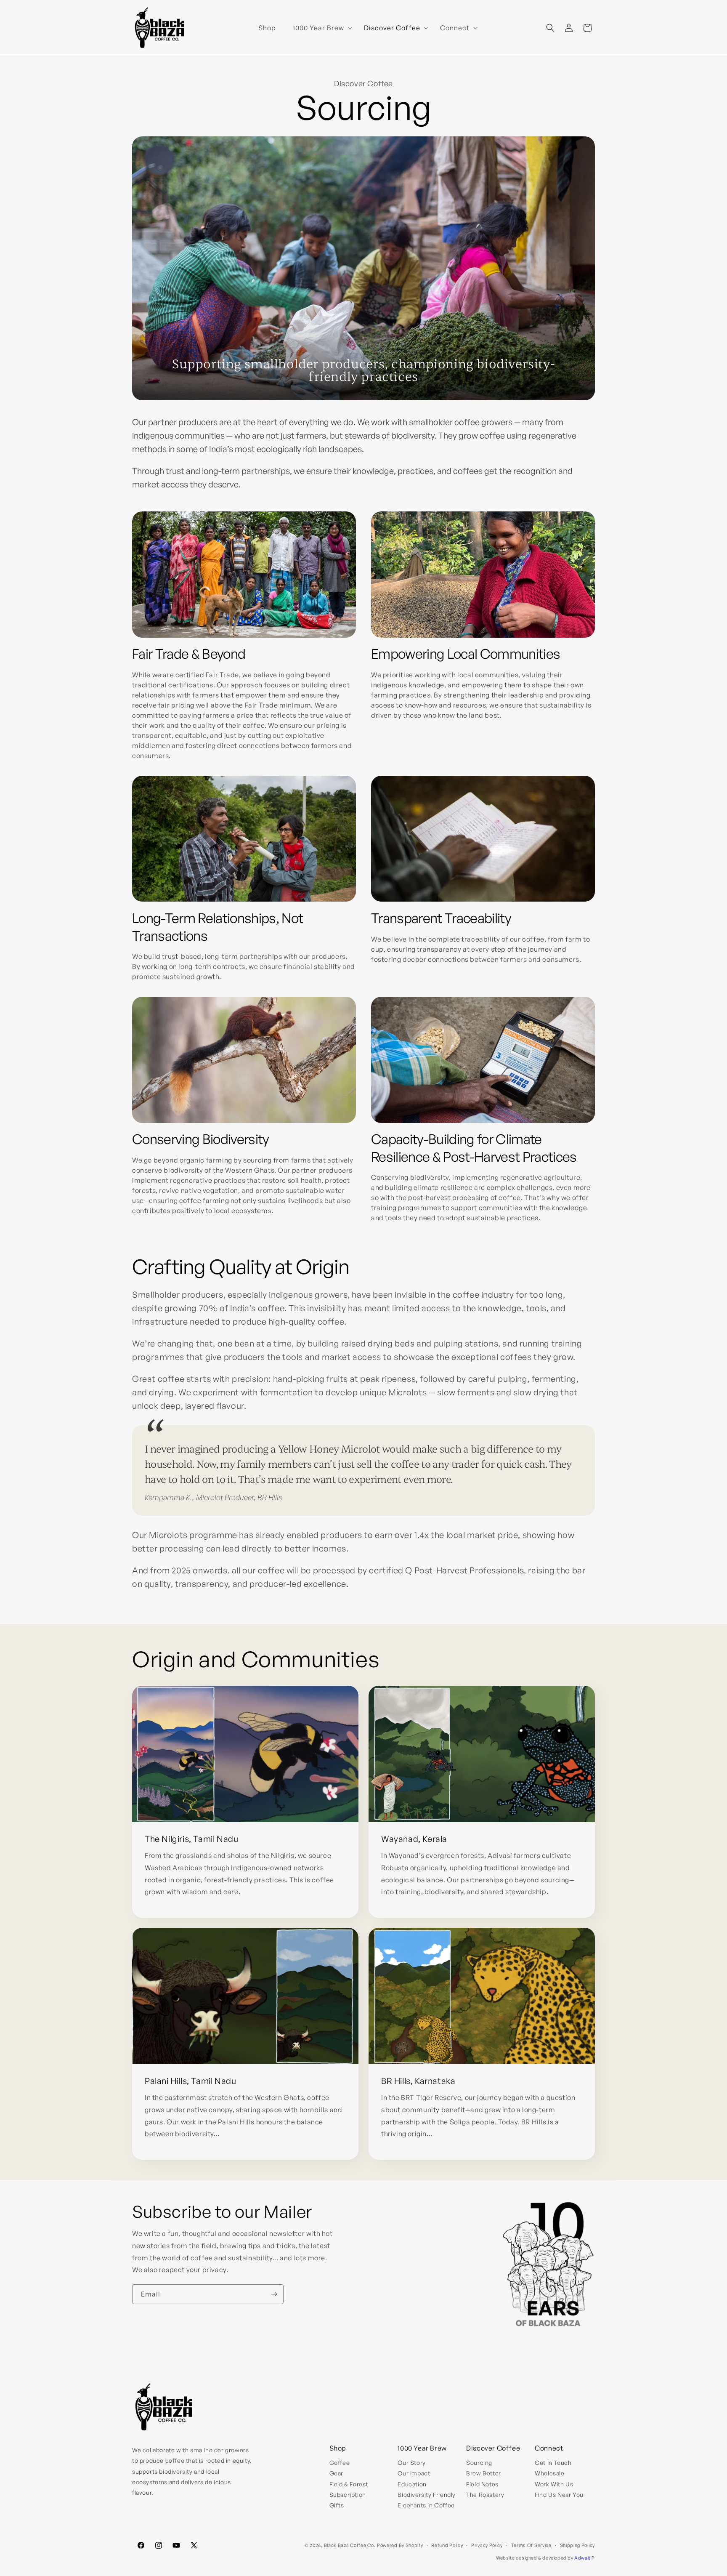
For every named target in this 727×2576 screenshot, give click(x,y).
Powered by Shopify (400, 2545)
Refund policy (447, 2545)
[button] (320, 28)
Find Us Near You (559, 2495)
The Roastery (485, 2495)
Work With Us (554, 2484)
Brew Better (484, 2473)
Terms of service (531, 2545)
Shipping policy (578, 2545)
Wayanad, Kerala (414, 1839)
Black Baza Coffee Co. (350, 2545)
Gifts (337, 2505)
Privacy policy (487, 2545)
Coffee (340, 2463)
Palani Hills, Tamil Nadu (190, 2081)
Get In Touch (553, 2463)
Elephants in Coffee (426, 2505)
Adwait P (585, 2558)
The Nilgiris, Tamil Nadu (191, 1839)
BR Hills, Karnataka (418, 2081)
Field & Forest (349, 2484)
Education (412, 2484)
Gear (336, 2473)
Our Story (411, 2463)
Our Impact (414, 2473)
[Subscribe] (274, 2294)
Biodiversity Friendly (427, 2495)
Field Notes (482, 2484)
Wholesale (549, 2473)
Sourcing (479, 2463)
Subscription (348, 2495)
